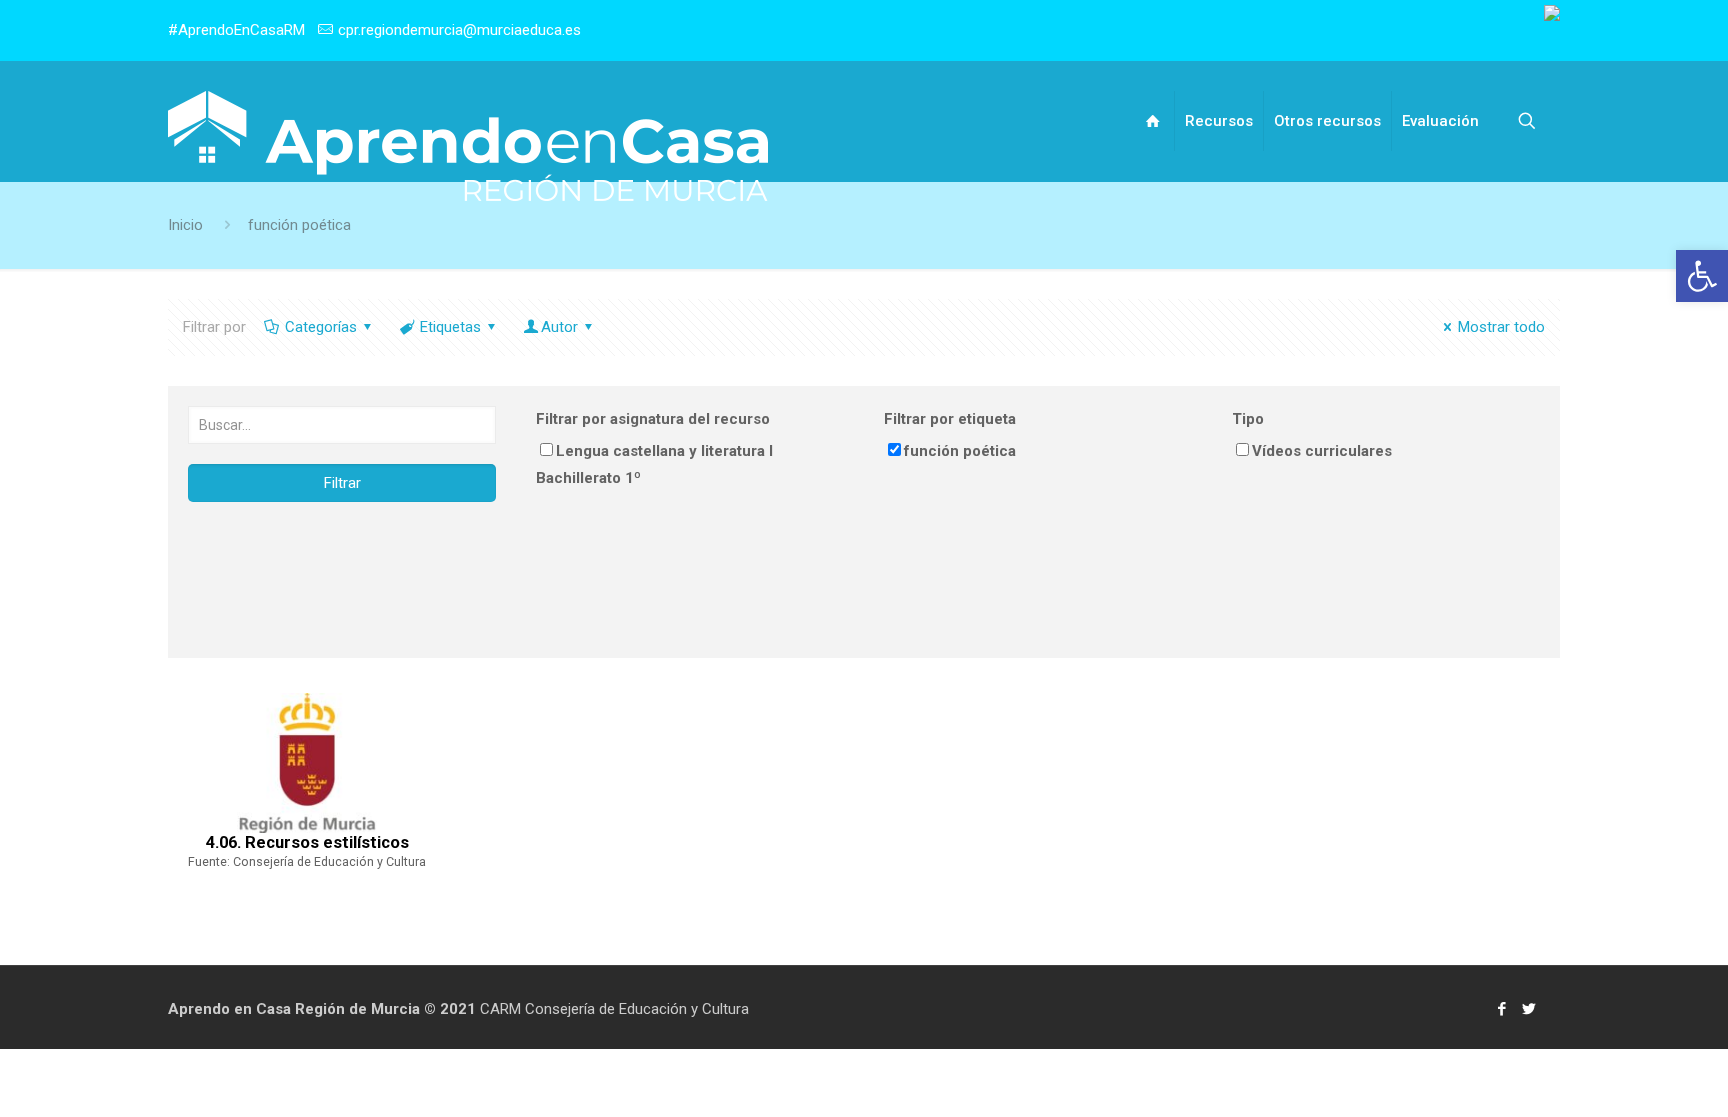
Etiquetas (450, 327)
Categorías (321, 327)
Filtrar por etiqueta (950, 419)
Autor (559, 327)
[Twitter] (1529, 1009)
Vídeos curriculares (1322, 451)
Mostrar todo (1501, 327)
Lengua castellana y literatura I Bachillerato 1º (654, 464)
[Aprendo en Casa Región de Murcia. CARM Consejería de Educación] (468, 146)
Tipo (1248, 419)
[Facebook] (1502, 1009)
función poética (960, 451)
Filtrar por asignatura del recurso (653, 419)
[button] (1702, 276)
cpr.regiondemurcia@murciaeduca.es (459, 30)
